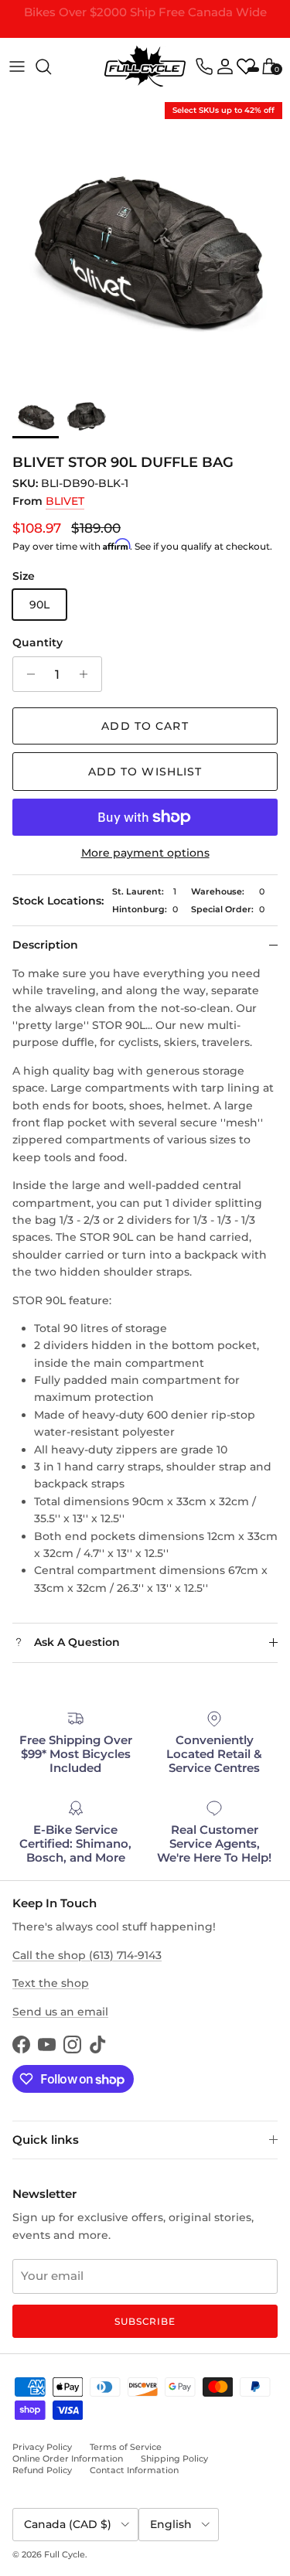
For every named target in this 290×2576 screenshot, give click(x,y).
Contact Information (134, 2470)
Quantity (38, 642)
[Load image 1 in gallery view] (145, 239)
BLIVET (65, 501)
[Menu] (17, 66)
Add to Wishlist (145, 772)
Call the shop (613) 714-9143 (87, 1955)
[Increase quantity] (88, 674)
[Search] (51, 66)
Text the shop (51, 1983)
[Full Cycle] (145, 66)
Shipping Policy (174, 2458)
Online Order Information (68, 2458)
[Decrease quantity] (27, 674)
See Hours (225, 33)
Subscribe (145, 2321)
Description (45, 945)
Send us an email (60, 2012)
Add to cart (145, 726)
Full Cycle (65, 2554)
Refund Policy (42, 2470)
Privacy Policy (42, 2447)
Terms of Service (126, 2447)
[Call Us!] (204, 66)
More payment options (145, 853)
